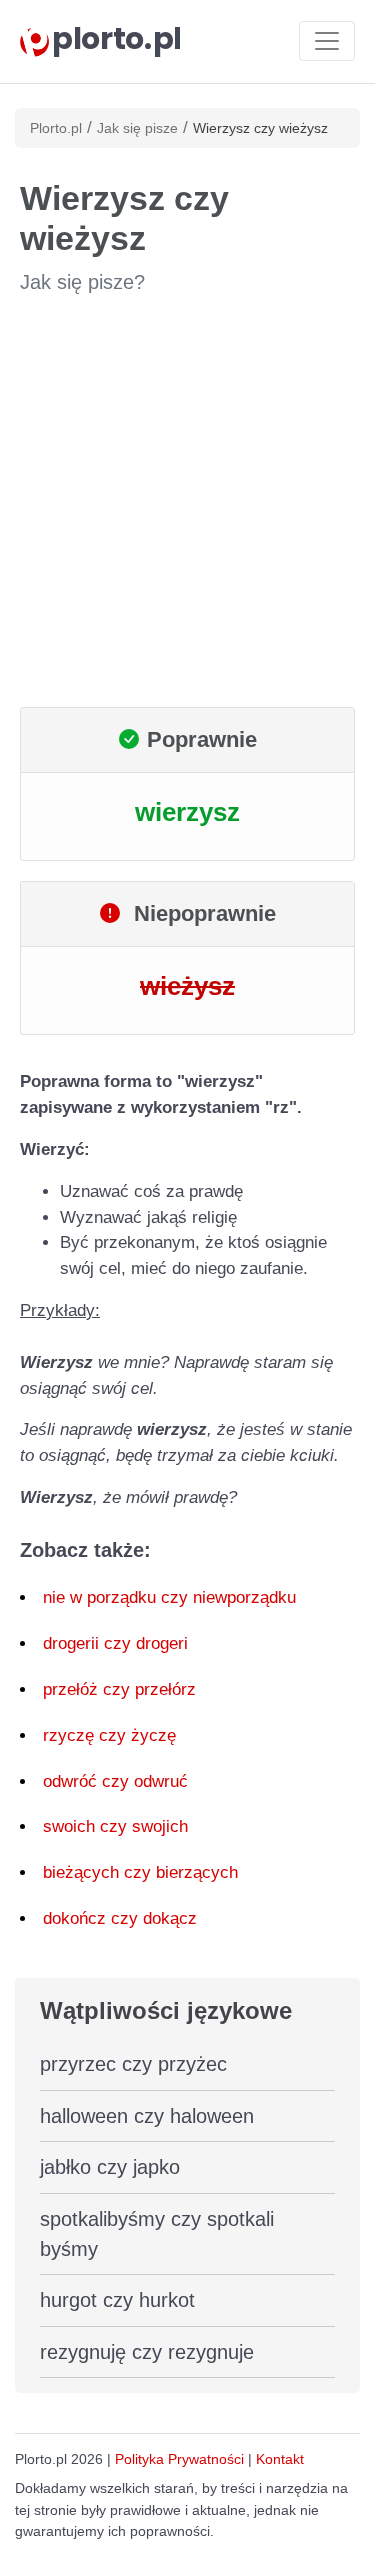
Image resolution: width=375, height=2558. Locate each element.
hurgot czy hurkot (117, 2300)
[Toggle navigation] (327, 41)
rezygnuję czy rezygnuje (147, 2352)
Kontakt (280, 2459)
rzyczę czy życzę (109, 1735)
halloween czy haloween (147, 2116)
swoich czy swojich (115, 1826)
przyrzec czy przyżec (133, 2064)
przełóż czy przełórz (119, 1689)
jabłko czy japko (110, 2167)
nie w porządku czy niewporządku (169, 1597)
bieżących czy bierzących (140, 1872)
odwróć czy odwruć (115, 1781)
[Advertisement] (187, 501)
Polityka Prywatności (179, 2459)
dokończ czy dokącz (120, 1918)
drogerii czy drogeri (115, 1643)
